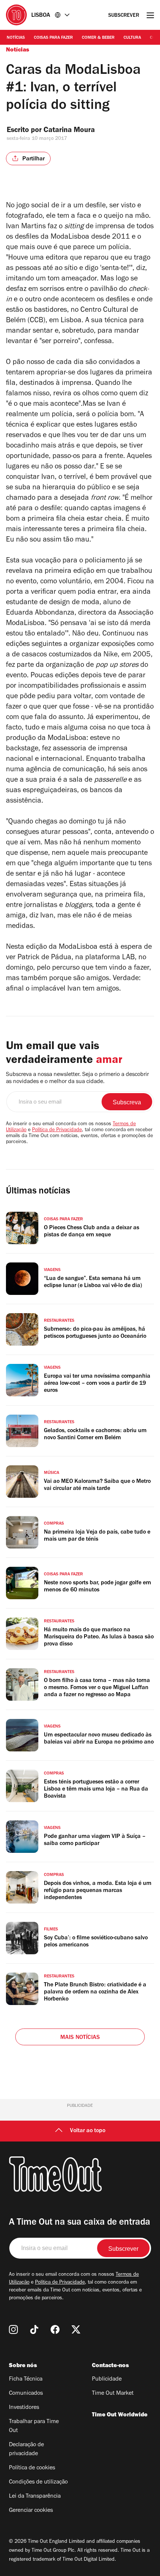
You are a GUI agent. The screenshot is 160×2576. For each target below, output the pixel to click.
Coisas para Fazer (53, 38)
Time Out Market (113, 2394)
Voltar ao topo (88, 2131)
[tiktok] (34, 2329)
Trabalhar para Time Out (34, 2426)
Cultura (132, 38)
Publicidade (107, 2379)
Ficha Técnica (26, 2379)
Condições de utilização (38, 2482)
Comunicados (26, 2394)
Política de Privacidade (57, 1130)
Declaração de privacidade (26, 2450)
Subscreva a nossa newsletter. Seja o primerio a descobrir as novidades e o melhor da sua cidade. (77, 1078)
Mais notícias (80, 2038)
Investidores (24, 2408)
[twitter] (76, 2329)
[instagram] (13, 2329)
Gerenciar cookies (31, 2511)
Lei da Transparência (35, 2497)
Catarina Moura (69, 131)
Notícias (16, 38)
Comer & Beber (98, 38)
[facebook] (55, 2329)
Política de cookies (32, 2468)
